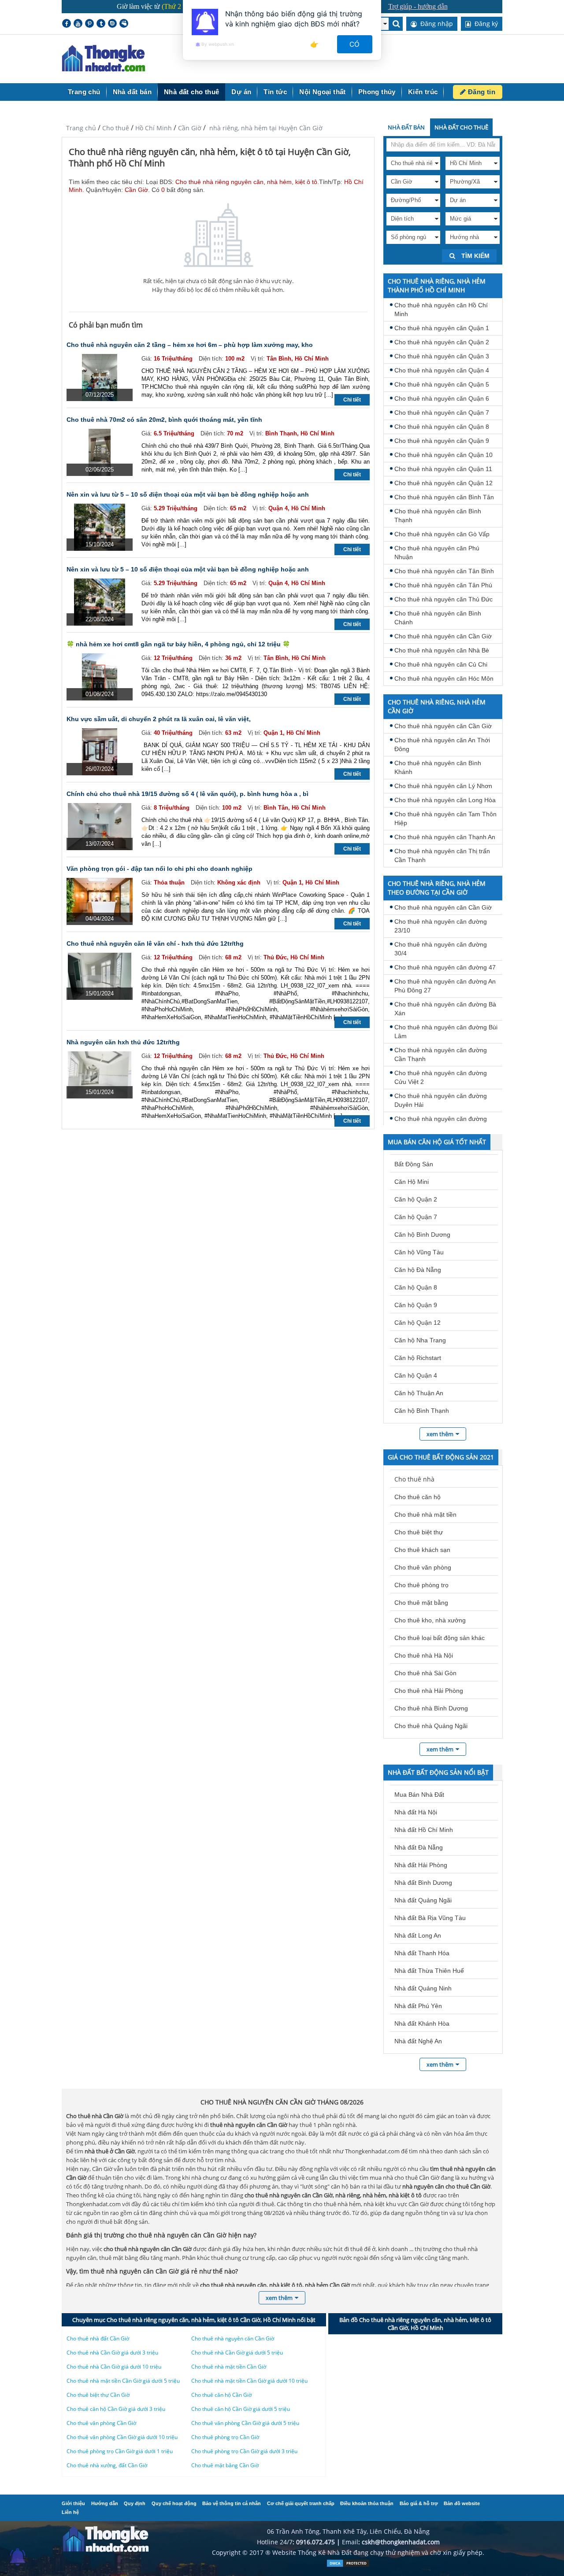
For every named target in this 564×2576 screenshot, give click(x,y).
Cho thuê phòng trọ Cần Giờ (225, 2437)
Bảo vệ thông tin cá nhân (232, 2503)
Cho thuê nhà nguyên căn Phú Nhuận (437, 553)
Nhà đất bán (132, 92)
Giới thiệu (73, 2503)
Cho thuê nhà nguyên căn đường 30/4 (441, 949)
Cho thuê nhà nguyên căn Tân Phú (443, 585)
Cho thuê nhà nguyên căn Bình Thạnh (438, 516)
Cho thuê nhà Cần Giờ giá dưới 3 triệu (112, 2353)
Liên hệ (70, 2512)
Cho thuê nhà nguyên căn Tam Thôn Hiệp (445, 818)
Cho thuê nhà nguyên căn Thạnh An (445, 837)
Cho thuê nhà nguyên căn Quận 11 (443, 469)
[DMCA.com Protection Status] (348, 2565)
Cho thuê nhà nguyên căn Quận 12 (443, 483)
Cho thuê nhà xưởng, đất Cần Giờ (107, 2465)
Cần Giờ (190, 128)
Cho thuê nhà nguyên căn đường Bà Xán (445, 1009)
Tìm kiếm (475, 256)
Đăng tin (481, 92)
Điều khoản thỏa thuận (367, 2503)
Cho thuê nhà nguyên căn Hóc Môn (444, 678)
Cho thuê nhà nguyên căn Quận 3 (442, 356)
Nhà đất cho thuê (191, 92)
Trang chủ (84, 92)
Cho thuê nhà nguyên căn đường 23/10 (441, 926)
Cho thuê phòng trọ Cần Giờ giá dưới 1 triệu (120, 2451)
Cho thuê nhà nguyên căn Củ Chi (441, 664)
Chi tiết (352, 400)
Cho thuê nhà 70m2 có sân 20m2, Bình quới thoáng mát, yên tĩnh (164, 420)
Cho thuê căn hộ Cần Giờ (221, 2395)
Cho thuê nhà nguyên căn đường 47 (445, 967)
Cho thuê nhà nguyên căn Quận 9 (442, 441)
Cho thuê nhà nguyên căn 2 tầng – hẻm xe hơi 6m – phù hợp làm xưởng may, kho (190, 345)
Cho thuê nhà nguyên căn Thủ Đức (443, 599)
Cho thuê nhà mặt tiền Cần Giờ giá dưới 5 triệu (123, 2381)
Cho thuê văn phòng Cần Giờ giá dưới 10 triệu (122, 2437)
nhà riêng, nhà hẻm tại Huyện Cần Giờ (265, 128)
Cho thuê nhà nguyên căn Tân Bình (444, 571)
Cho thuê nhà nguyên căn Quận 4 (442, 370)
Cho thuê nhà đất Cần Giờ (98, 2338)
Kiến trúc (423, 92)
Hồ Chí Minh (154, 128)
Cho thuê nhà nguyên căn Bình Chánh (438, 618)
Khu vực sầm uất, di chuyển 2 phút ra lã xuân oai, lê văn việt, (159, 719)
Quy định (135, 2503)
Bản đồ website (462, 2503)
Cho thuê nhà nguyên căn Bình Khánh (438, 767)
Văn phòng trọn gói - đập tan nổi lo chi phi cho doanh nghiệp (160, 869)
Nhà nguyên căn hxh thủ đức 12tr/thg (123, 1042)
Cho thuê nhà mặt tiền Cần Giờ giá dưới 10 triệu (249, 2381)
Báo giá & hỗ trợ (419, 2503)
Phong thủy (377, 92)
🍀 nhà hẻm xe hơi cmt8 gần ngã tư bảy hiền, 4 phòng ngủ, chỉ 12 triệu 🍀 (178, 644)
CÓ (355, 44)
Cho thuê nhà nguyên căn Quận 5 (442, 384)
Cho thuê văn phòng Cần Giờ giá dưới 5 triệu (245, 2423)
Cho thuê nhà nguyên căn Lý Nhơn (443, 786)
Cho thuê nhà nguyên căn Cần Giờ (443, 636)
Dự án (241, 92)
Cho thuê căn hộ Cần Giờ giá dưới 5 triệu (241, 2409)
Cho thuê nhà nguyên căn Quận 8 (442, 427)
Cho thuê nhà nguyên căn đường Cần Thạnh (441, 1054)
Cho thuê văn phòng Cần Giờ (101, 2423)
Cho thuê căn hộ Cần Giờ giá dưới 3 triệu (116, 2409)
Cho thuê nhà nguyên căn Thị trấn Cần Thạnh (442, 855)
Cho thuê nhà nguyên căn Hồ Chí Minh (441, 310)
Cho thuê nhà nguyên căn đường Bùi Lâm (446, 1032)
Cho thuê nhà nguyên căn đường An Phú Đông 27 (445, 986)
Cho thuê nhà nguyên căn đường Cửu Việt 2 (441, 1077)
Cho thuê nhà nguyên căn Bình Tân (444, 497)
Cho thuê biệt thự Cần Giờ (98, 2395)
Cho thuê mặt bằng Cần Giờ (225, 2465)
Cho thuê (116, 128)
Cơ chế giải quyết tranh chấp (301, 2503)
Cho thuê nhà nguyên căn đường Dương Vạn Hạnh (441, 1123)
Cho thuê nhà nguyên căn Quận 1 (442, 328)
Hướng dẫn (105, 2503)
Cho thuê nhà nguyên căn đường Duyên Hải (441, 1100)
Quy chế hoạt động (174, 2503)
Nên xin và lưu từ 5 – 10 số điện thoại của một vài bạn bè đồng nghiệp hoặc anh (188, 494)
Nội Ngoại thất (323, 92)
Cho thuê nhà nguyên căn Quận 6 (442, 398)
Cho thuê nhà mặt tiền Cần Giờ (229, 2367)
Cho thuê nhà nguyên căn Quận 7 (442, 413)
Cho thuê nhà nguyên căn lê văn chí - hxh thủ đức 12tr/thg (155, 943)
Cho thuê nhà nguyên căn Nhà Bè (442, 650)
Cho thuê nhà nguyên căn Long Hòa (445, 800)
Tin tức (275, 92)
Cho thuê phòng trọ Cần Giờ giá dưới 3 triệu (244, 2451)
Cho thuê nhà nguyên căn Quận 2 (442, 342)
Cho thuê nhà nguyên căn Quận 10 (443, 455)
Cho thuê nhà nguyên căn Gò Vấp (442, 534)
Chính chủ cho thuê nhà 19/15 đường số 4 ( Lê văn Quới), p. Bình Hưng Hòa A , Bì (187, 794)
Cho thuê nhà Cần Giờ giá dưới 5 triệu (237, 2353)
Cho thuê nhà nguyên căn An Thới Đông (442, 744)
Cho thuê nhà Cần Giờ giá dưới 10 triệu (114, 2367)
